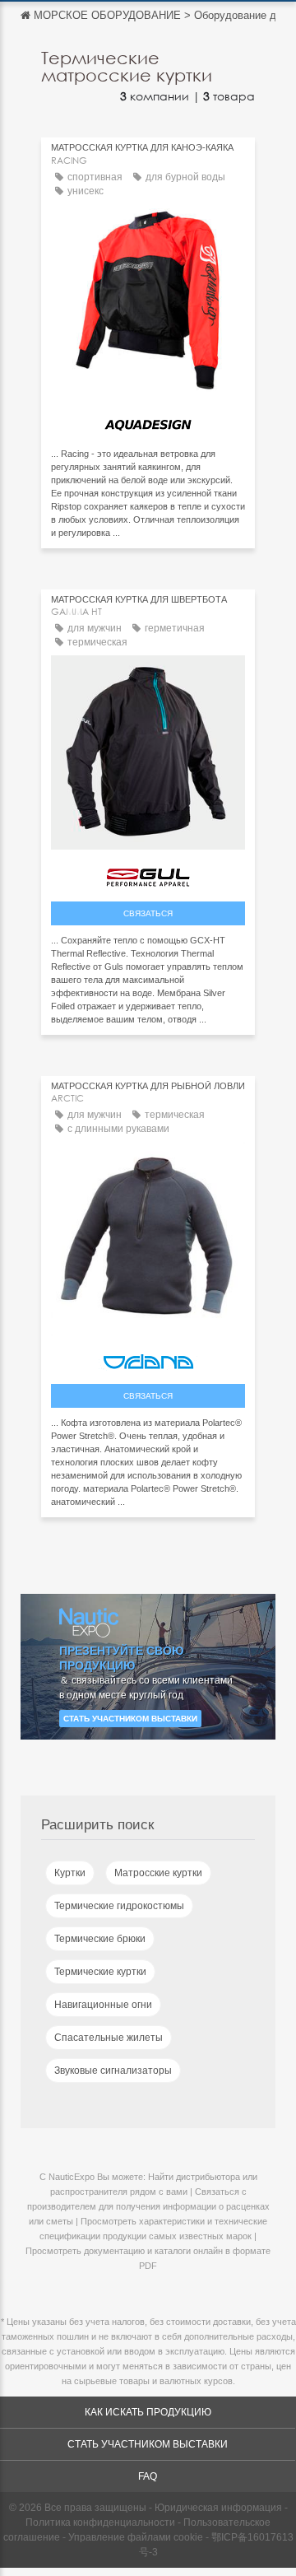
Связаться (148, 913)
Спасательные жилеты (109, 2038)
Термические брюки (100, 1939)
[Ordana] (148, 1358)
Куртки (70, 1873)
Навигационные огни (103, 2005)
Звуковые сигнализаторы (113, 2071)
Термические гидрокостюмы (119, 1906)
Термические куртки (100, 1972)
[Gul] (148, 874)
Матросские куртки (158, 1873)
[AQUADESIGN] (148, 421)
